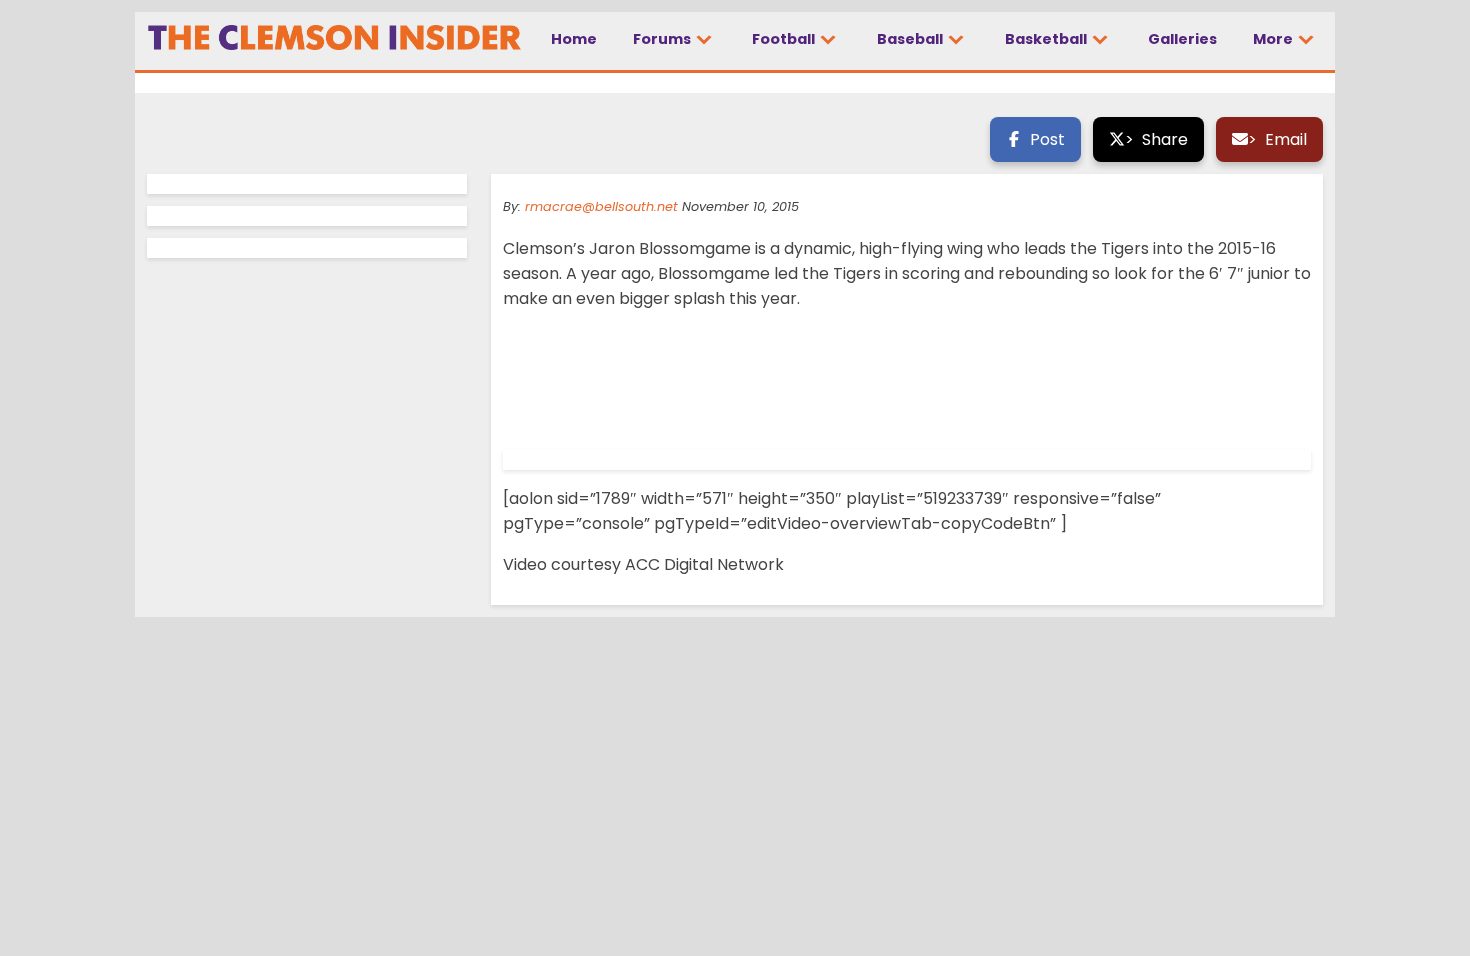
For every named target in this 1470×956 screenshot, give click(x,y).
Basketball (1047, 39)
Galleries (1182, 39)
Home (574, 39)
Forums (663, 39)
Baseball (911, 39)
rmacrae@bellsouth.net (601, 206)
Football (785, 39)
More (1274, 39)
